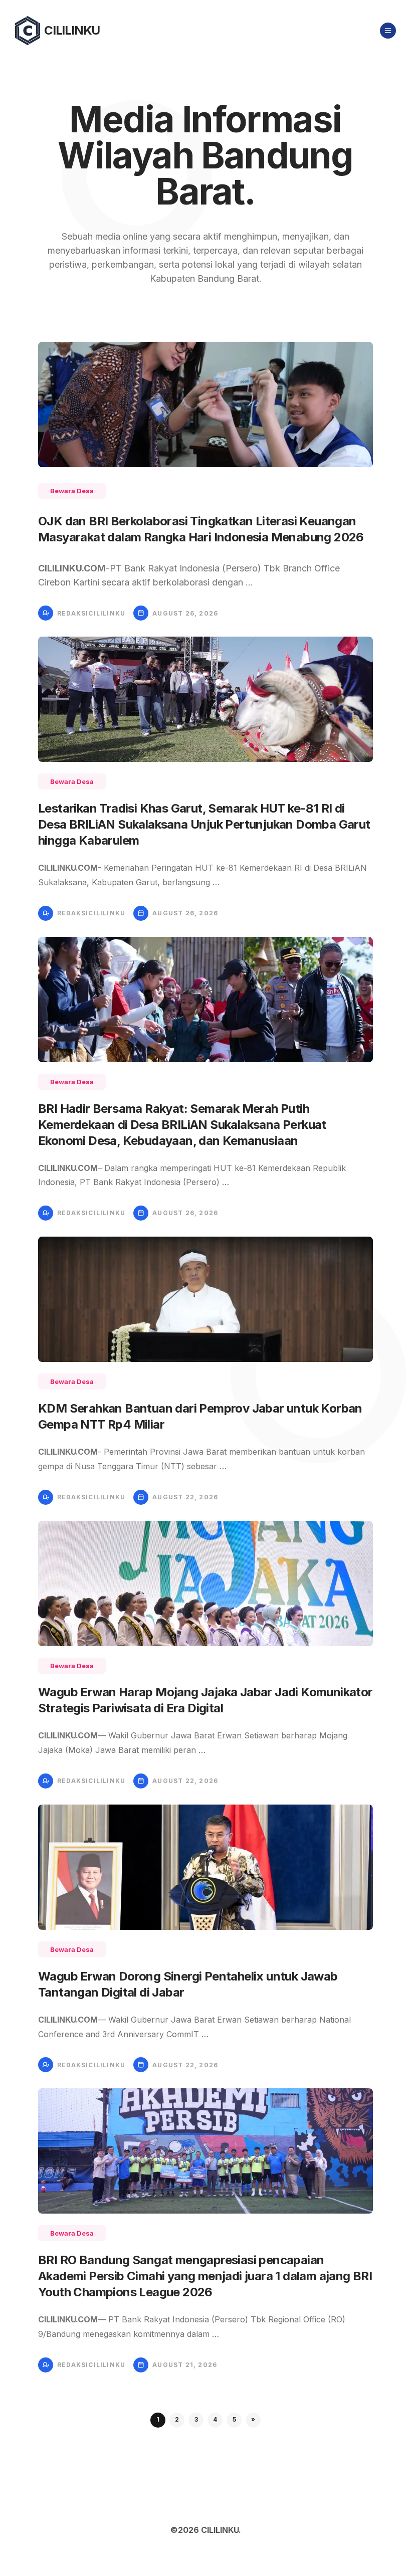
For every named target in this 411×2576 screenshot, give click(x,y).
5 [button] (234, 2419)
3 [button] (196, 2419)
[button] (253, 2420)
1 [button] (158, 2419)
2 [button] (177, 2419)
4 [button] (215, 2419)
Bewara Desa (72, 491)
